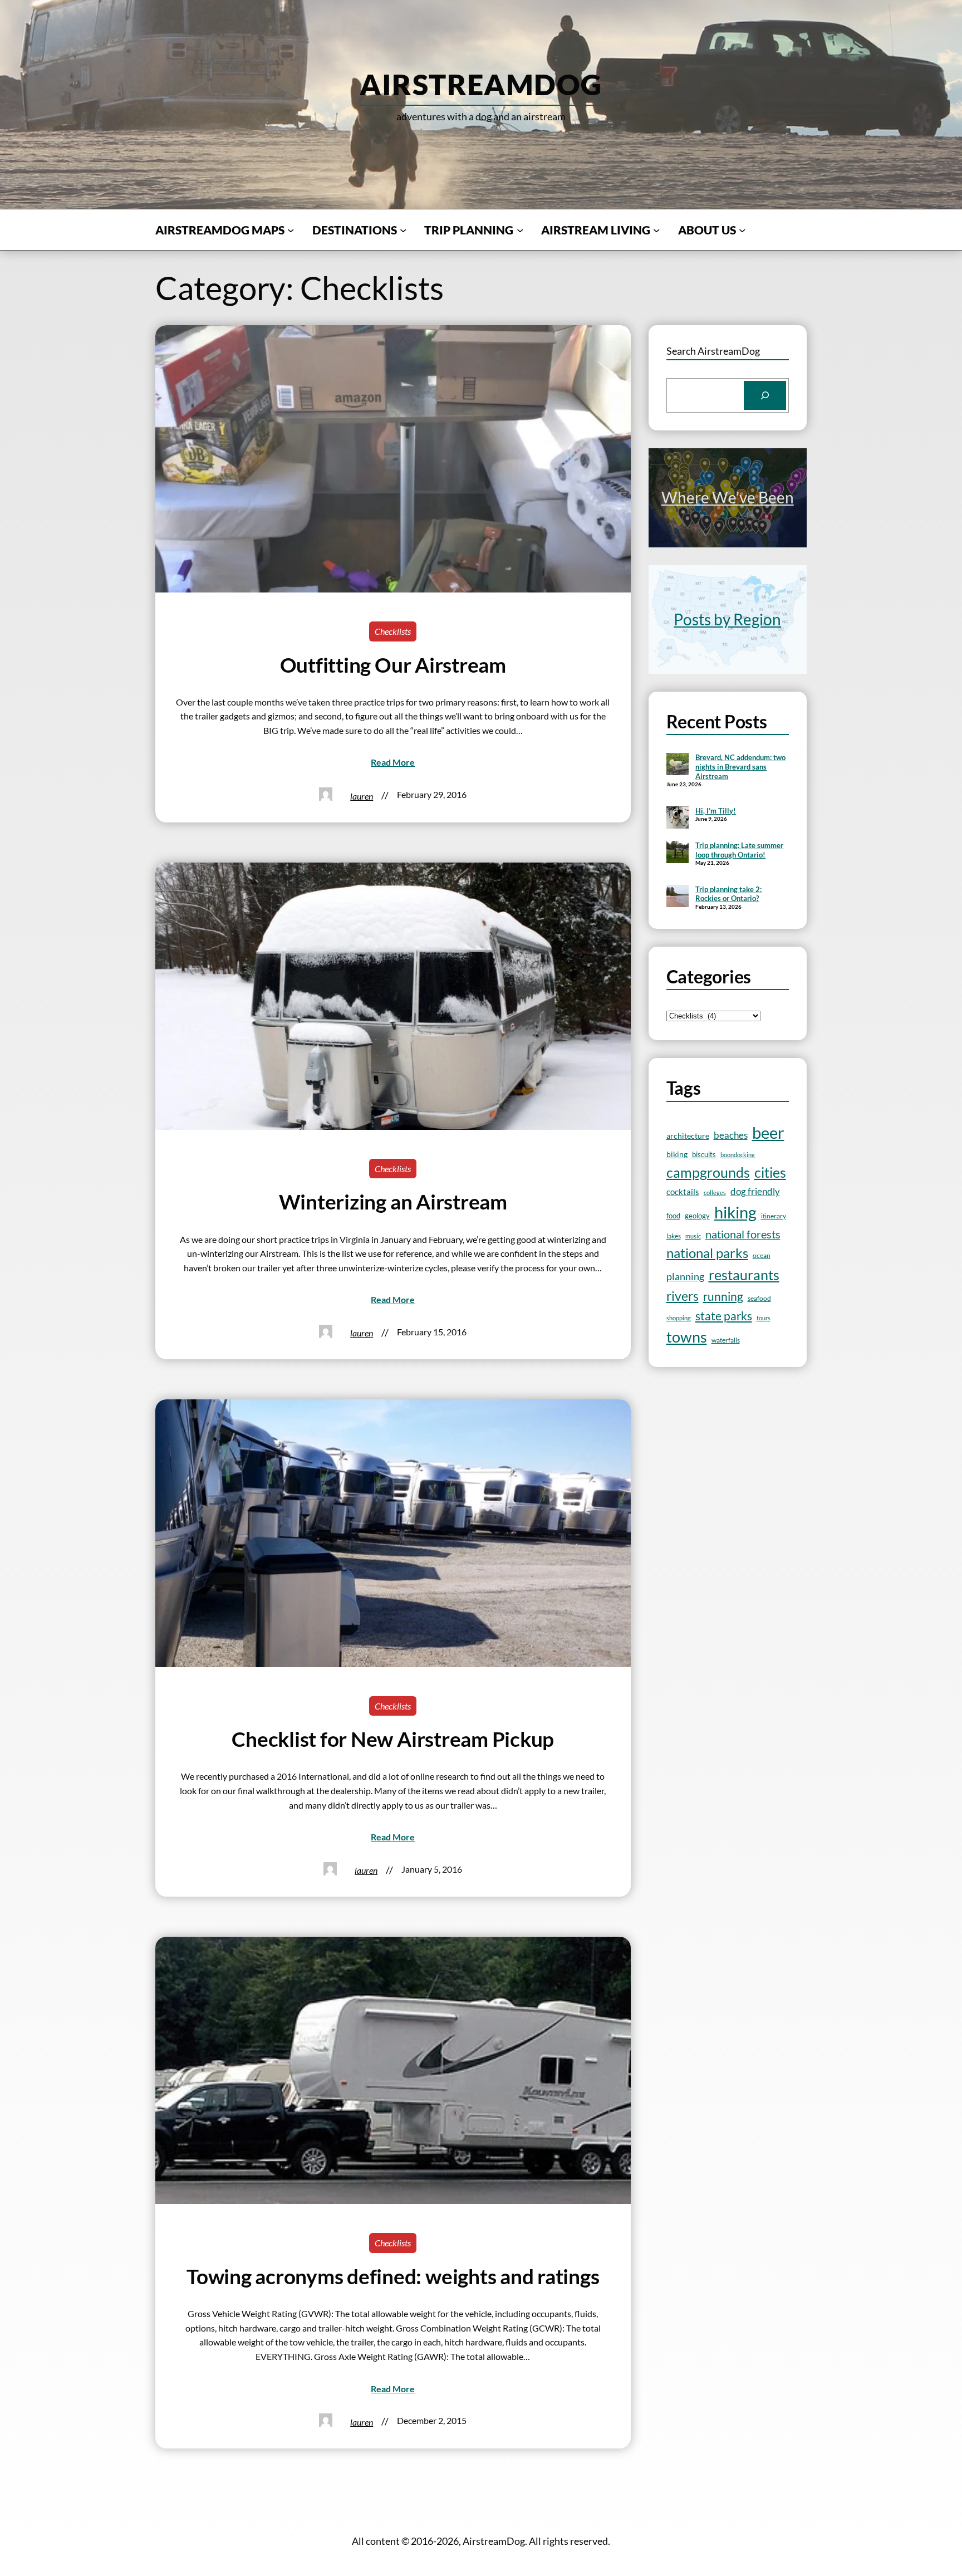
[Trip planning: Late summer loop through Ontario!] (678, 853)
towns (687, 1337)
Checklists (393, 631)
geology (697, 1216)
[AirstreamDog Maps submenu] (291, 229)
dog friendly (755, 1191)
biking (677, 1154)
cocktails (683, 1192)
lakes (674, 1236)
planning (685, 1277)
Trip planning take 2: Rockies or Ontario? (728, 894)
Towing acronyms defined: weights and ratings (393, 2276)
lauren (362, 796)
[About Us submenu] (742, 229)
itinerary (774, 1216)
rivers (683, 1296)
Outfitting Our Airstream (393, 665)
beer (768, 1133)
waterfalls (726, 1340)
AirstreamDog (481, 84)
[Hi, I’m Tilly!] (678, 819)
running (723, 1296)
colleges (715, 1192)
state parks (724, 1316)
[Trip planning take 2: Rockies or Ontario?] (678, 897)
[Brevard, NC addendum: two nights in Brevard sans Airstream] (678, 765)
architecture (688, 1136)
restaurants (744, 1275)
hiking (735, 1212)
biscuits (704, 1154)
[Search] (765, 395)
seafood (759, 1298)
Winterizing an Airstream (393, 1202)
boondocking (738, 1155)
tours (764, 1318)
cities (770, 1172)
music (693, 1236)
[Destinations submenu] (403, 229)
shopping (679, 1318)
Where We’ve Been (728, 497)
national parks (707, 1253)
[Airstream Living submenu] (656, 229)
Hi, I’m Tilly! (716, 811)
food (673, 1216)
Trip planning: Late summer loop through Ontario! (739, 850)
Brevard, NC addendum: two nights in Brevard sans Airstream (740, 767)
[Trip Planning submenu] (520, 229)
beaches (731, 1135)
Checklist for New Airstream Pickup (393, 1739)
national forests (743, 1234)
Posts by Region (727, 619)
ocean (762, 1255)
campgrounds (708, 1172)
